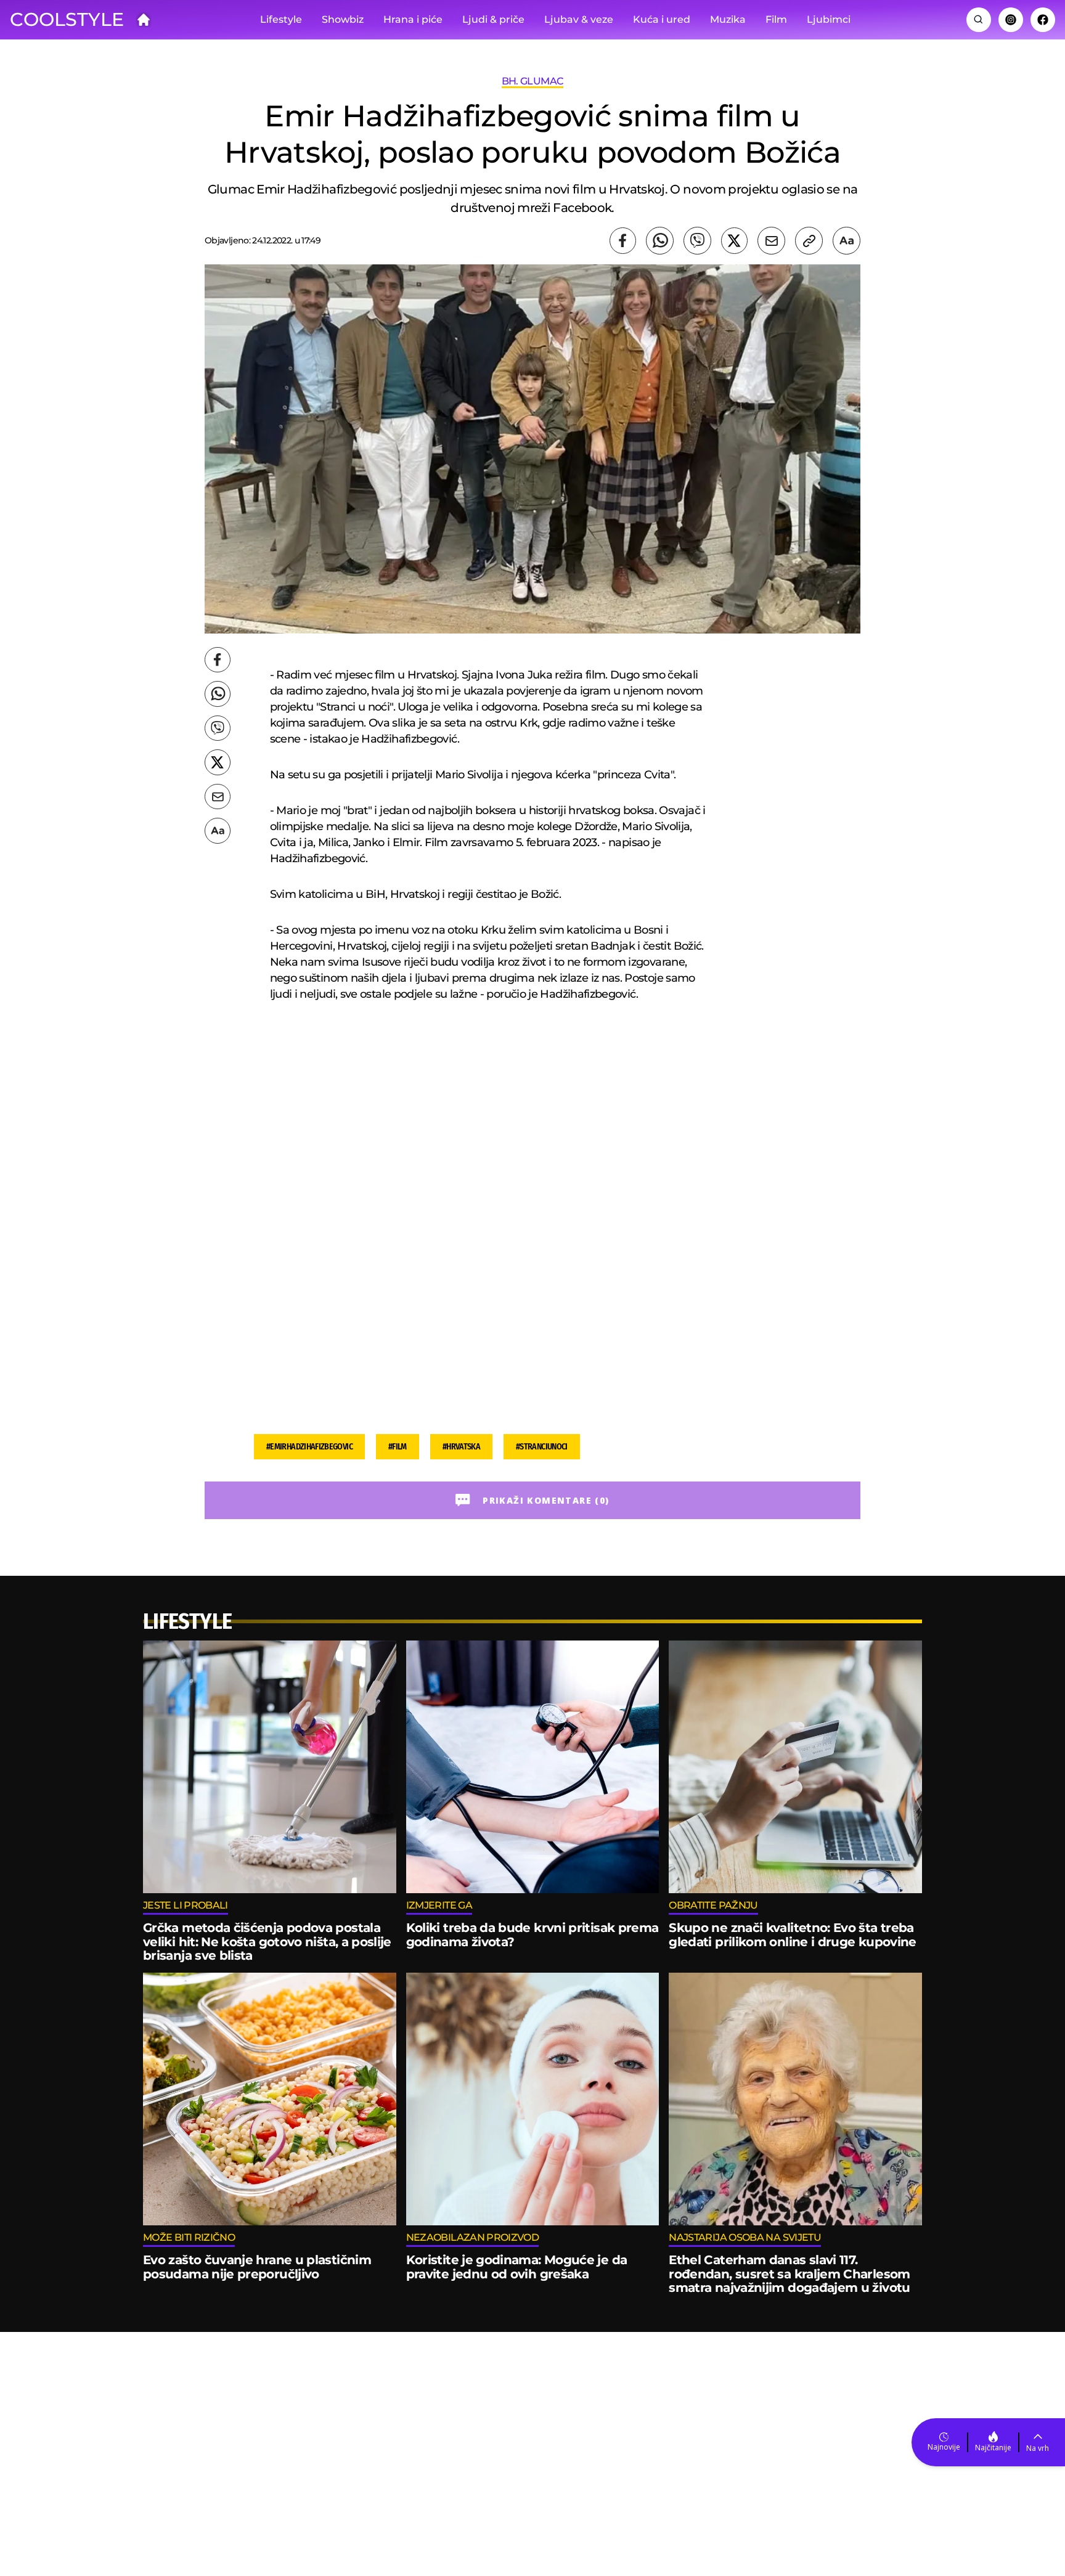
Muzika (728, 19)
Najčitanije (993, 2448)
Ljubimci (829, 19)
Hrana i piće (413, 19)
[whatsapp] (660, 241)
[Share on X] (734, 241)
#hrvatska (461, 1447)
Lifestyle (281, 19)
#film (398, 1447)
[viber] (697, 241)
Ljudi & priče (493, 19)
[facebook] (623, 241)
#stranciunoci (542, 1447)
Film (776, 19)
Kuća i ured (662, 19)
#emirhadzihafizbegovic (309, 1447)
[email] (771, 241)
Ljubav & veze (579, 19)
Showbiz (343, 19)
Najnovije (944, 2447)
